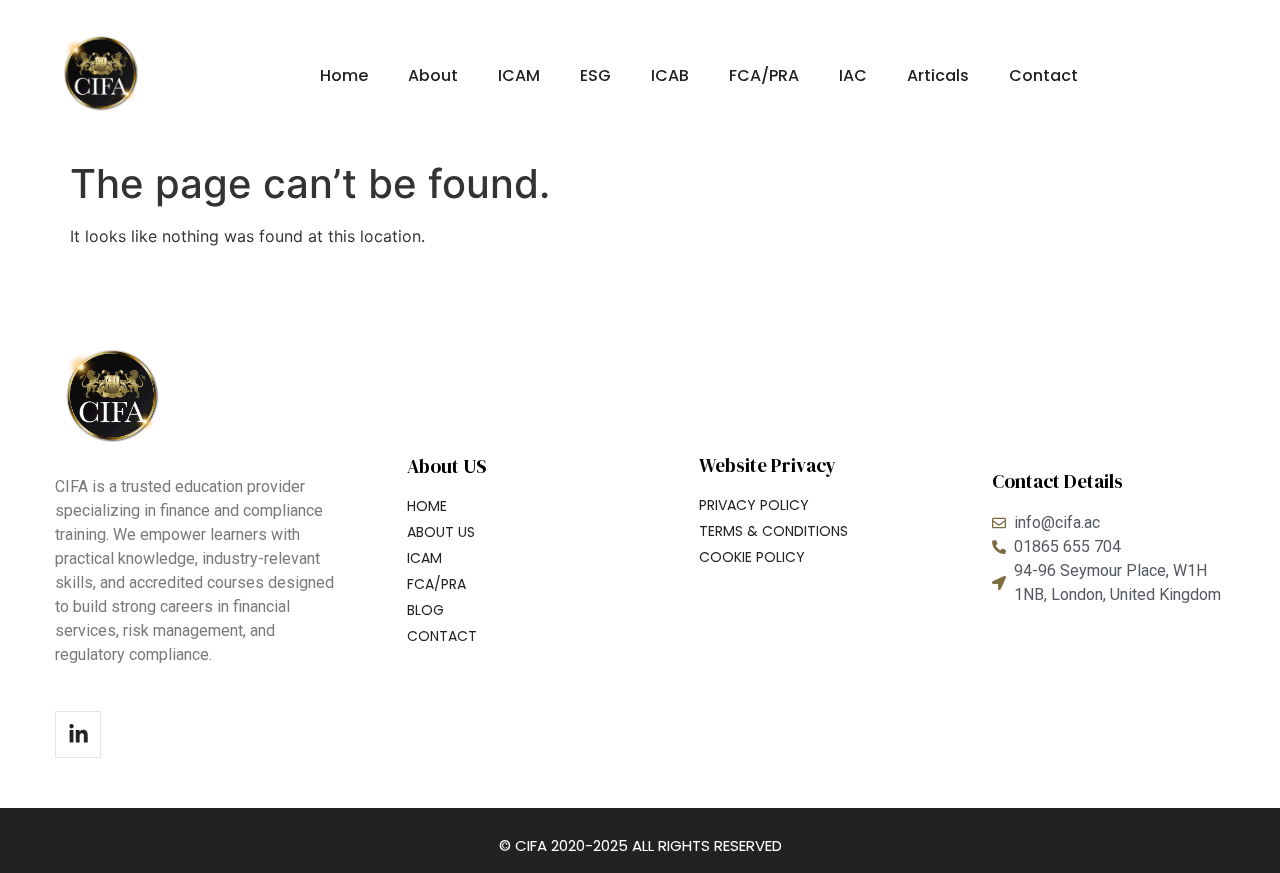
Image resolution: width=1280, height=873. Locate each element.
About (433, 75)
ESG (595, 75)
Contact (1043, 75)
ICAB (670, 75)
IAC (853, 75)
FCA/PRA (764, 75)
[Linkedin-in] (78, 734)
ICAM (519, 75)
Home (344, 75)
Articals (938, 75)
